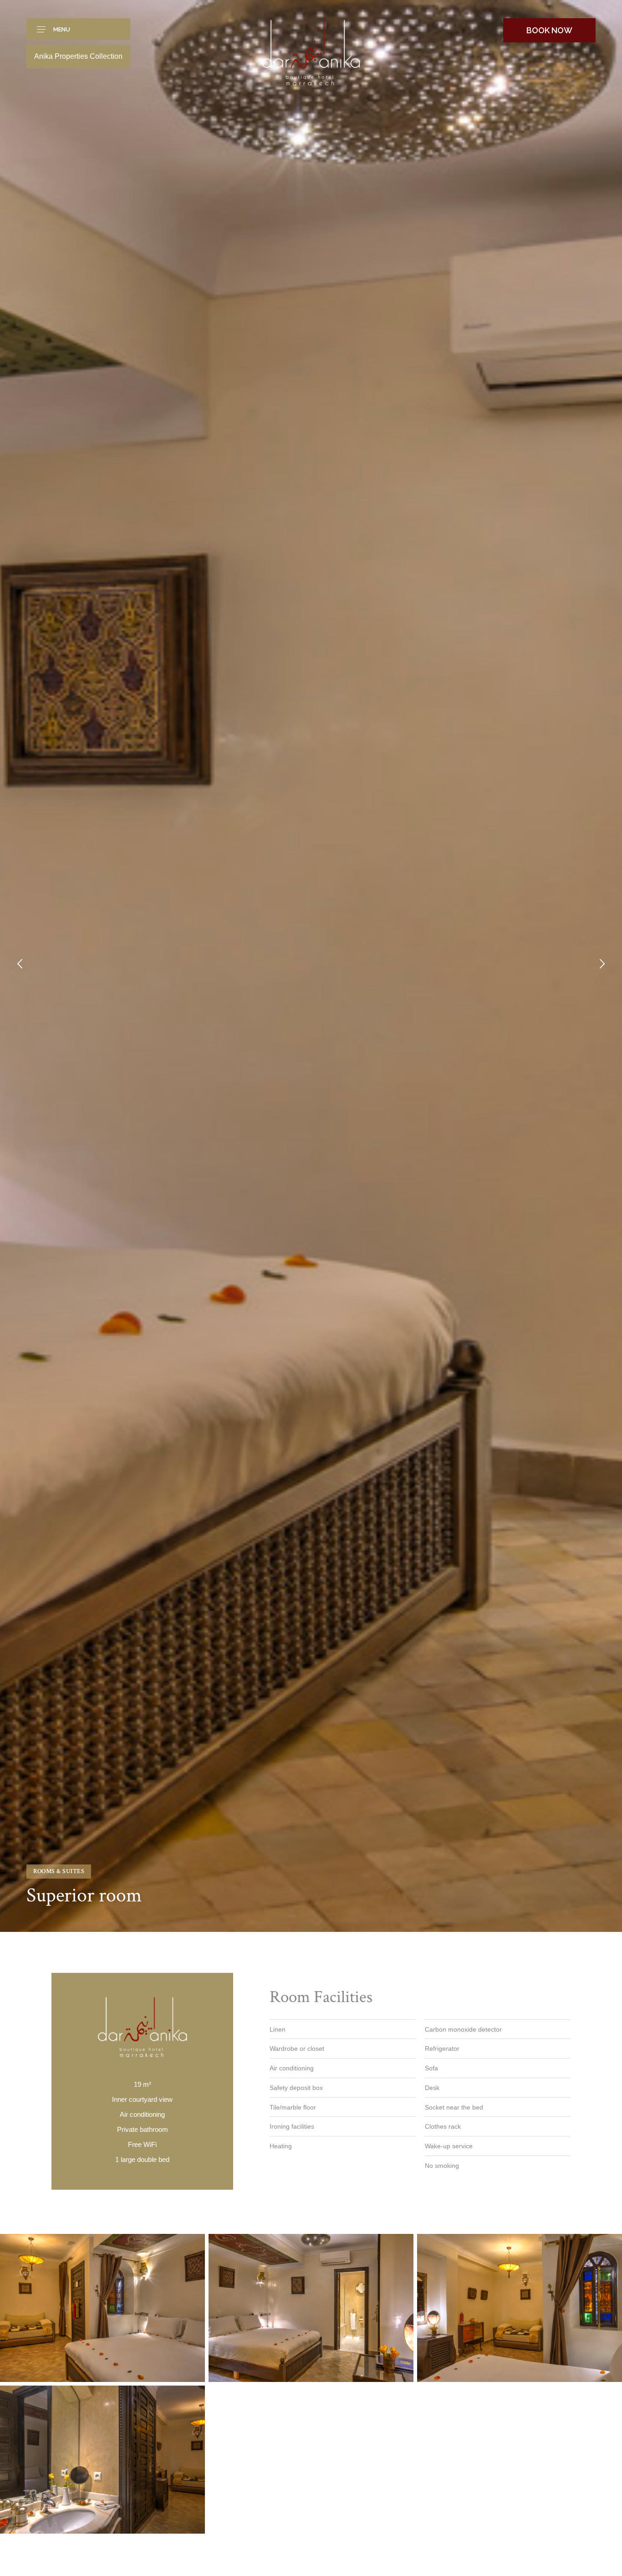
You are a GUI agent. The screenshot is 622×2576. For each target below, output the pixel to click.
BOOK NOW (549, 30)
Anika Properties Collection (78, 56)
